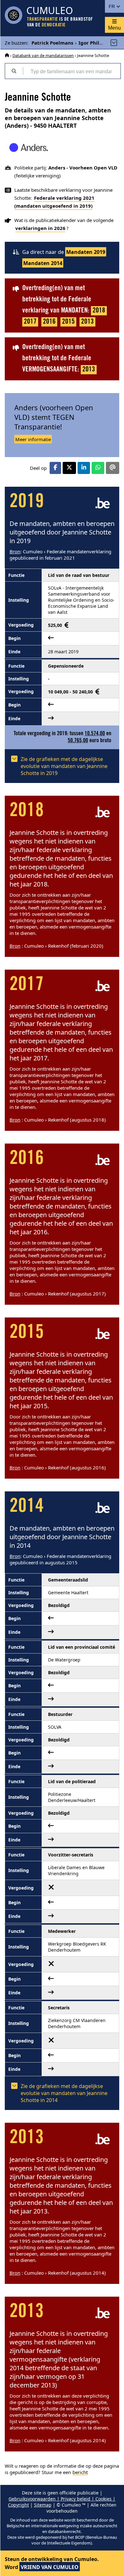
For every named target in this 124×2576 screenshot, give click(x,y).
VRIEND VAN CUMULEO (50, 2567)
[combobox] (72, 71)
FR (112, 6)
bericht (80, 2472)
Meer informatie (33, 439)
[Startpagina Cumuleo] (7, 55)
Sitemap (43, 2505)
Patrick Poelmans (52, 43)
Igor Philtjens (95, 43)
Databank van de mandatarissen (43, 55)
